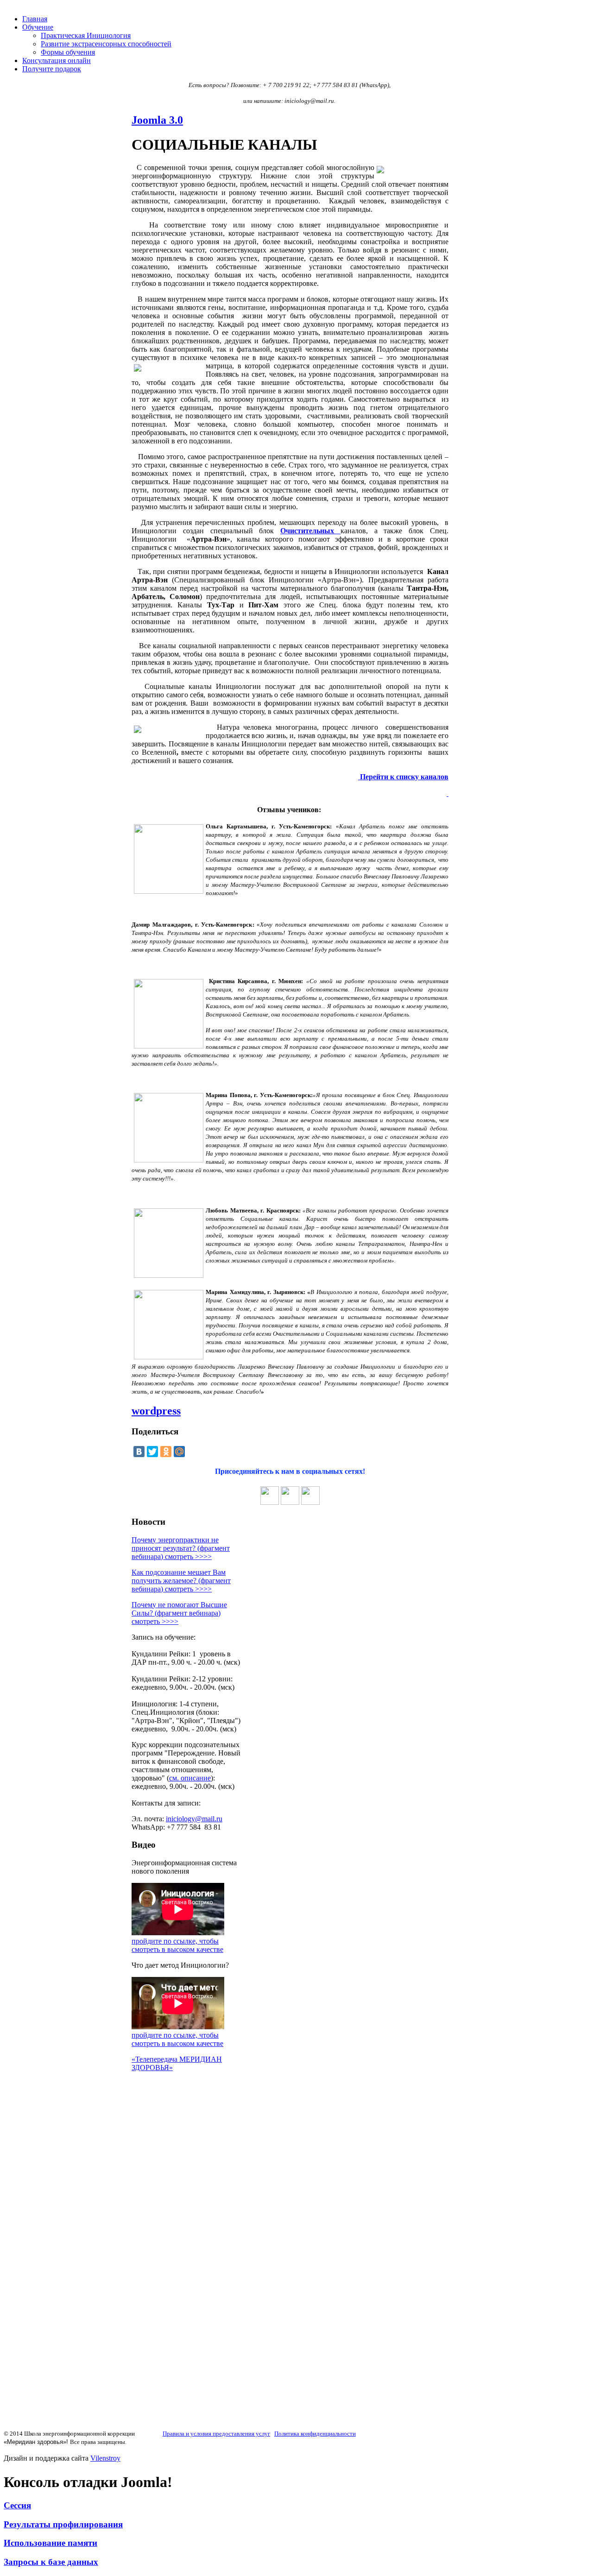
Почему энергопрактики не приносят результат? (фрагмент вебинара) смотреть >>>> (181, 1548)
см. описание (190, 1778)
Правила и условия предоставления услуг (216, 2434)
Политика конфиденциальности (315, 2434)
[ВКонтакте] (139, 1452)
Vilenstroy (105, 2458)
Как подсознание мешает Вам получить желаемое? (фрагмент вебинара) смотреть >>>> (181, 1581)
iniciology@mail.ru (194, 1819)
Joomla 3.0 (157, 120)
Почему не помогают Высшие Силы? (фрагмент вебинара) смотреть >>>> (179, 1613)
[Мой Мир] (179, 1452)
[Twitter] (152, 1452)
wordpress (156, 1411)
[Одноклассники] (166, 1452)
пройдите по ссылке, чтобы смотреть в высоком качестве (177, 1945)
